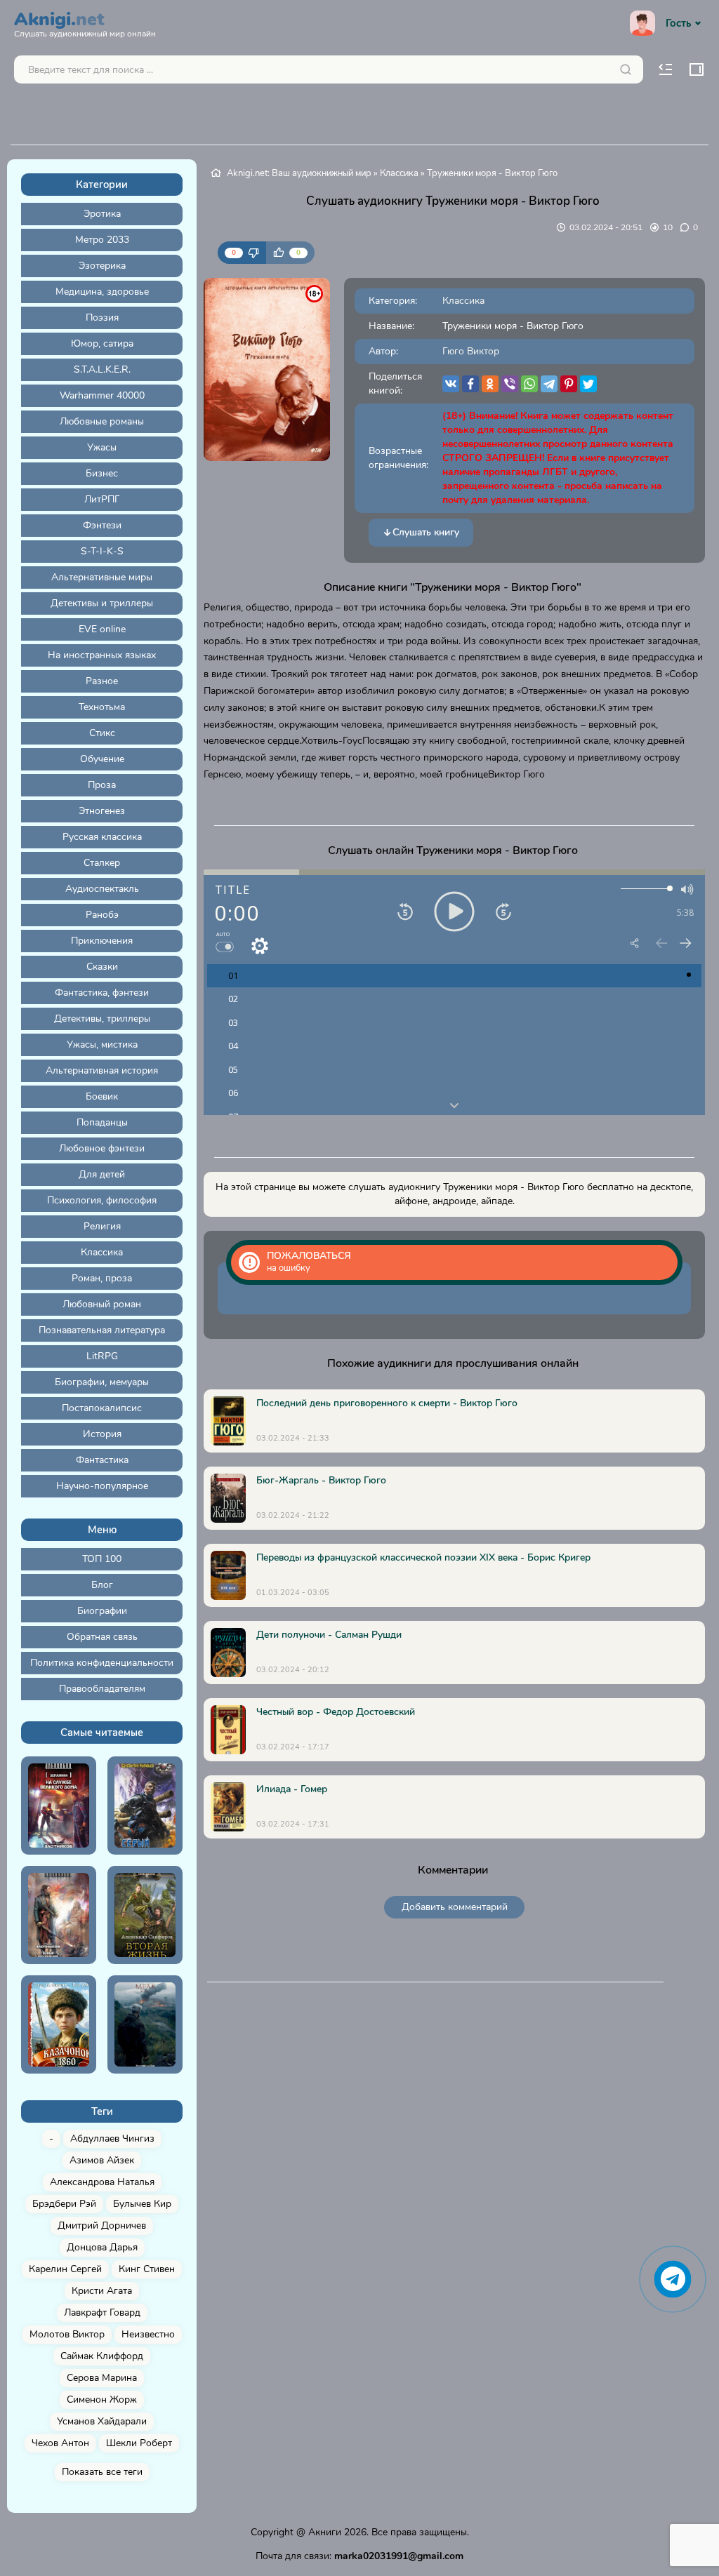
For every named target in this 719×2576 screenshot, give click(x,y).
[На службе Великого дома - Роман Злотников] (59, 1806)
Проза (102, 785)
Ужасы (102, 447)
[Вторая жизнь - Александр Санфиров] (145, 1915)
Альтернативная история (102, 1070)
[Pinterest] (569, 384)
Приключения (102, 941)
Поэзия (102, 318)
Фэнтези (102, 525)
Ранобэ (102, 915)
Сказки (102, 967)
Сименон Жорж (102, 2400)
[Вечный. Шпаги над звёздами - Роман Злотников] (59, 1915)
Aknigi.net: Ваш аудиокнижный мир (299, 173)
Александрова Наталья (102, 2182)
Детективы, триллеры (102, 1019)
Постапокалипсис (102, 1408)
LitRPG (102, 1356)
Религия (102, 1226)
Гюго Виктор (471, 351)
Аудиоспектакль (102, 889)
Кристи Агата (102, 2291)
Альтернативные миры (102, 577)
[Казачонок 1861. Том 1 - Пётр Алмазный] (59, 2024)
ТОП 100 (102, 1559)
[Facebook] (470, 384)
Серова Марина (102, 2378)
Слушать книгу (426, 532)
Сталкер (102, 863)
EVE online (102, 629)
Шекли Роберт (139, 2443)
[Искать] (626, 69)
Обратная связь (102, 1637)
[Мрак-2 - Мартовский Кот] (145, 2024)
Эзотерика (102, 266)
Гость (678, 23)
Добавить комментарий (455, 1907)
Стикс (102, 733)
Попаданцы (102, 1122)
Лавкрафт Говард (102, 2313)
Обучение (102, 759)
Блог (102, 1585)
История (102, 1434)
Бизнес (102, 473)
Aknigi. (85, 22)
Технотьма (102, 707)
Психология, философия (102, 1200)
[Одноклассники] (490, 384)
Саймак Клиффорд (102, 2356)
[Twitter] (588, 384)
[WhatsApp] (529, 384)
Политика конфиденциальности (102, 1663)
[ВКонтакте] (451, 384)
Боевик (102, 1096)
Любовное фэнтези (102, 1148)
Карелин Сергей (65, 2269)
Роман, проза (102, 1278)
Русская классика (102, 837)
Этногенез (102, 811)
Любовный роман (102, 1304)
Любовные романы (102, 421)
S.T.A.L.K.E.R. (102, 369)
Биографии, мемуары (102, 1382)
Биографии (102, 1611)
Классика (102, 1252)
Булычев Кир (142, 2204)
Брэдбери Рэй (64, 2204)
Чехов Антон (60, 2443)
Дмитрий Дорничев (102, 2225)
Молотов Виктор (67, 2334)
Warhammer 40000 (102, 395)
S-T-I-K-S (102, 551)
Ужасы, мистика (102, 1045)
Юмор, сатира (102, 343)
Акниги (325, 2532)
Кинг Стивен (147, 2269)
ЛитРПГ (102, 499)
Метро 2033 (102, 240)
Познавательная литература (102, 1330)
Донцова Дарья (102, 2247)
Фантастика (102, 1460)
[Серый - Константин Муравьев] (145, 1806)
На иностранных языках (102, 655)
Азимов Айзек (102, 2160)
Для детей (102, 1174)
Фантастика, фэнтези (102, 993)
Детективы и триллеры (102, 603)
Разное (102, 681)
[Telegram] (549, 384)
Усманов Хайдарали (102, 2421)
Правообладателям (102, 1689)
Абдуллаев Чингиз (112, 2138)
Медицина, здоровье (102, 292)
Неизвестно (148, 2334)
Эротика (102, 214)
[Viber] (510, 384)
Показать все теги (102, 2472)
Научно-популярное (102, 1486)
